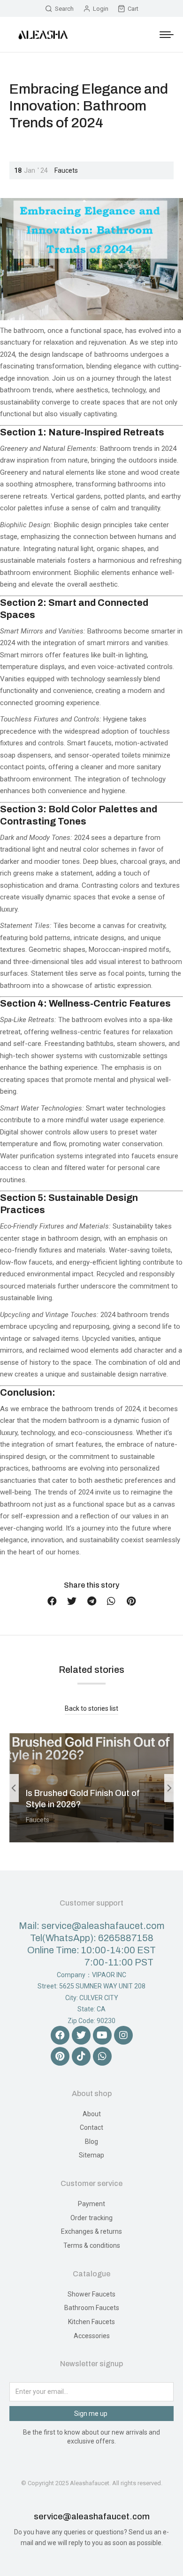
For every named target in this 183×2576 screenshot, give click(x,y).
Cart (133, 9)
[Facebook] (60, 2035)
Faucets (66, 170)
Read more (45, 1839)
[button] (52, 1601)
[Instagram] (123, 2035)
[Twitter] (81, 2035)
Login (101, 9)
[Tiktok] (81, 2056)
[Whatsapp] (102, 2056)
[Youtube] (102, 2035)
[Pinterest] (60, 2056)
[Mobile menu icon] (167, 35)
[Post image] (91, 1788)
